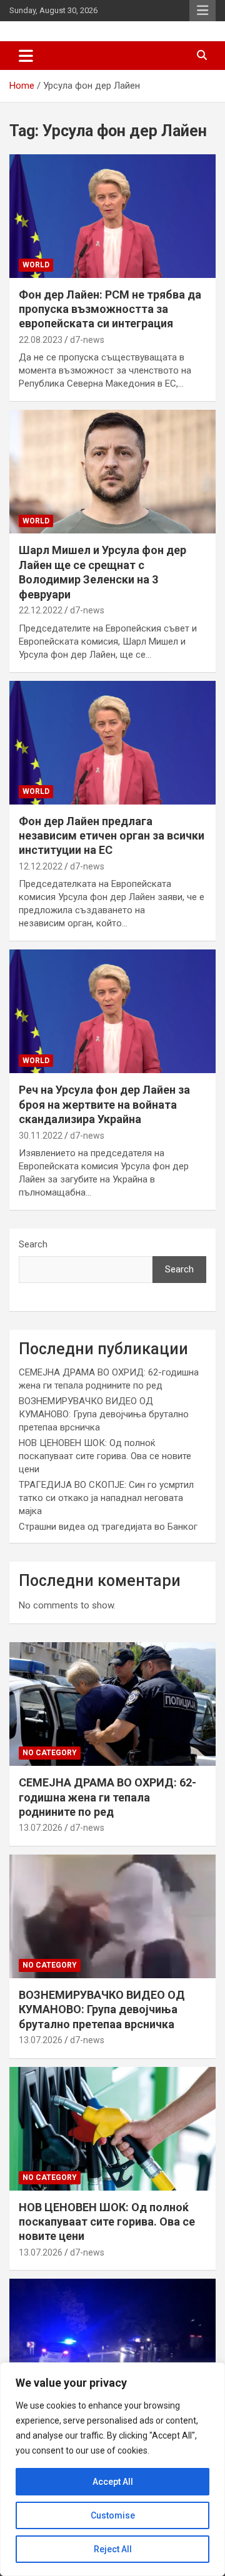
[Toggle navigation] (26, 56)
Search (33, 1244)
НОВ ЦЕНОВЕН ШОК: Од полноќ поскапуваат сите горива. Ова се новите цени (105, 1456)
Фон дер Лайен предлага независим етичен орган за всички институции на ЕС (112, 836)
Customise (113, 2515)
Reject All (113, 2549)
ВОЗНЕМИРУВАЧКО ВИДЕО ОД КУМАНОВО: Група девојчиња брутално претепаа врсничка (104, 1414)
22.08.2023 (41, 340)
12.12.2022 (41, 866)
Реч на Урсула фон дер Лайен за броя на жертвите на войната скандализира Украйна (104, 1104)
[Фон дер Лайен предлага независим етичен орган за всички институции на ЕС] (112, 742)
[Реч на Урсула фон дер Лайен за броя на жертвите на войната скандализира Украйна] (112, 1012)
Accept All (113, 2482)
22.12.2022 (41, 610)
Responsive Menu (202, 11)
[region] (112, 2469)
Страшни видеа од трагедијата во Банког (108, 1527)
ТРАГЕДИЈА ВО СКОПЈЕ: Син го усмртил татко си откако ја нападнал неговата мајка (106, 1498)
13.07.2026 (41, 1828)
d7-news (87, 340)
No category (50, 1753)
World (36, 265)
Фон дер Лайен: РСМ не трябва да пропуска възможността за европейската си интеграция (110, 309)
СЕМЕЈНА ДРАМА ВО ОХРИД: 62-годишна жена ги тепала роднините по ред (107, 1797)
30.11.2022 (41, 1136)
